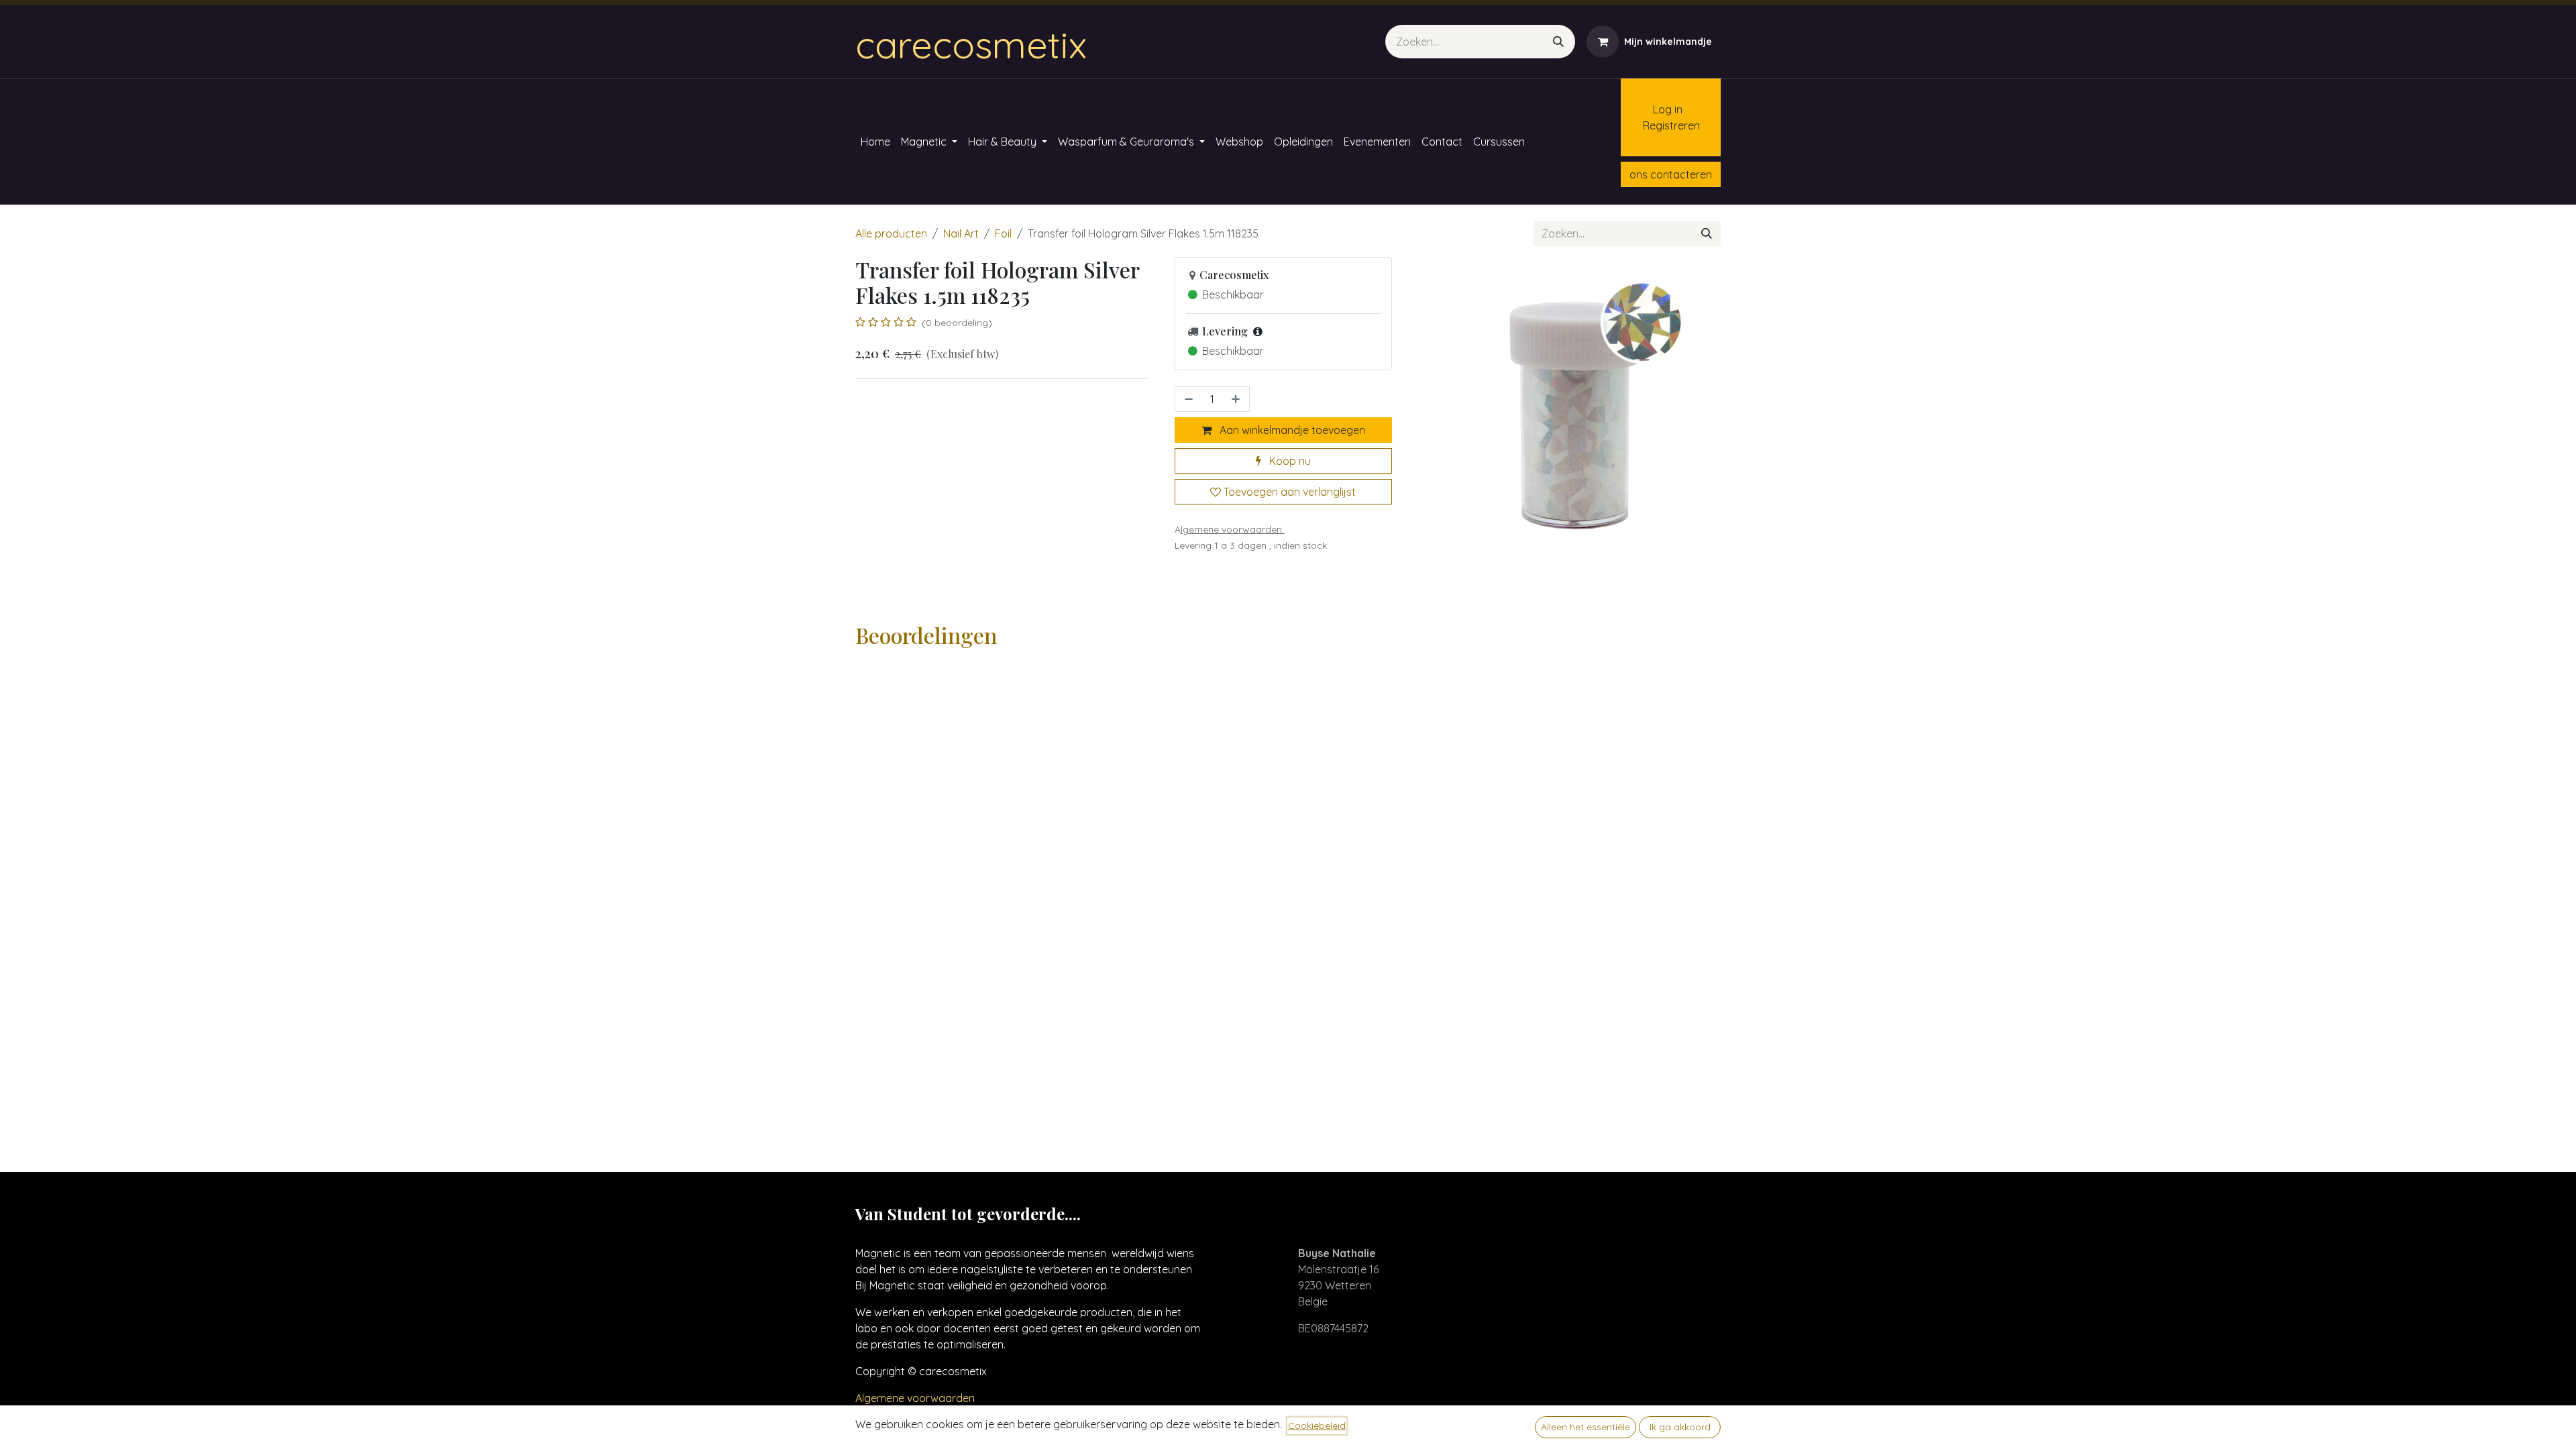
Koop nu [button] (1289, 461)
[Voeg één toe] (1237, 399)
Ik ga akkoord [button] (1680, 1427)
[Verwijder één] (1187, 399)
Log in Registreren (1665, 117)
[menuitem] (875, 142)
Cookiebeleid (1317, 1426)
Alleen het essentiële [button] (1586, 1427)
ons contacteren (1671, 174)
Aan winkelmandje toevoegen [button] (1291, 430)
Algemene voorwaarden (915, 1398)
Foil (1003, 233)
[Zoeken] (1558, 42)
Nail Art (961, 233)
